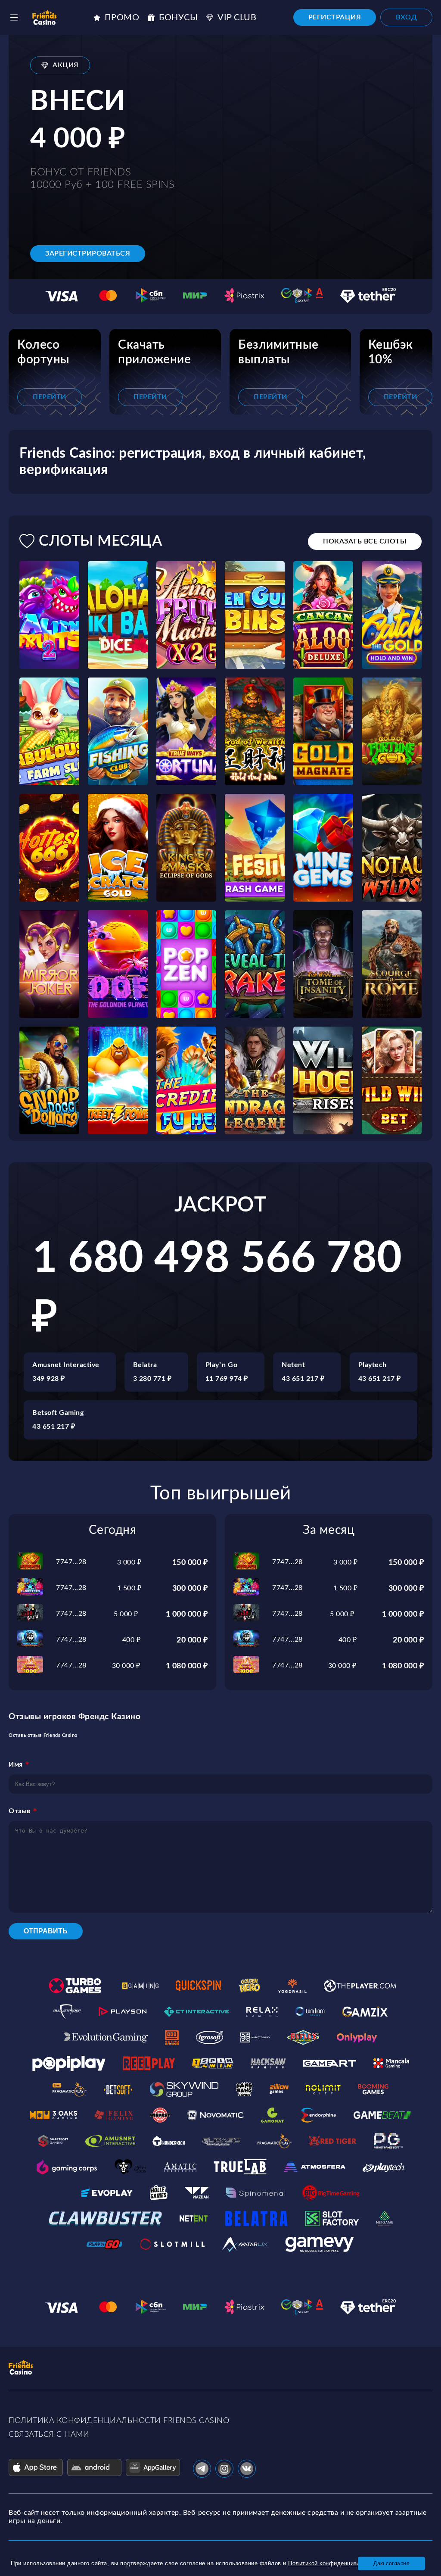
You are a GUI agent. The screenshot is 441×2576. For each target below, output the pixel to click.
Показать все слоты (365, 541)
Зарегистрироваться (88, 253)
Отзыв (20, 1811)
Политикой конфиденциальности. (335, 2563)
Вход (406, 17)
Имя (16, 1764)
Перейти (50, 397)
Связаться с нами (49, 2435)
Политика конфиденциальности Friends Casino (119, 2421)
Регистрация (335, 17)
